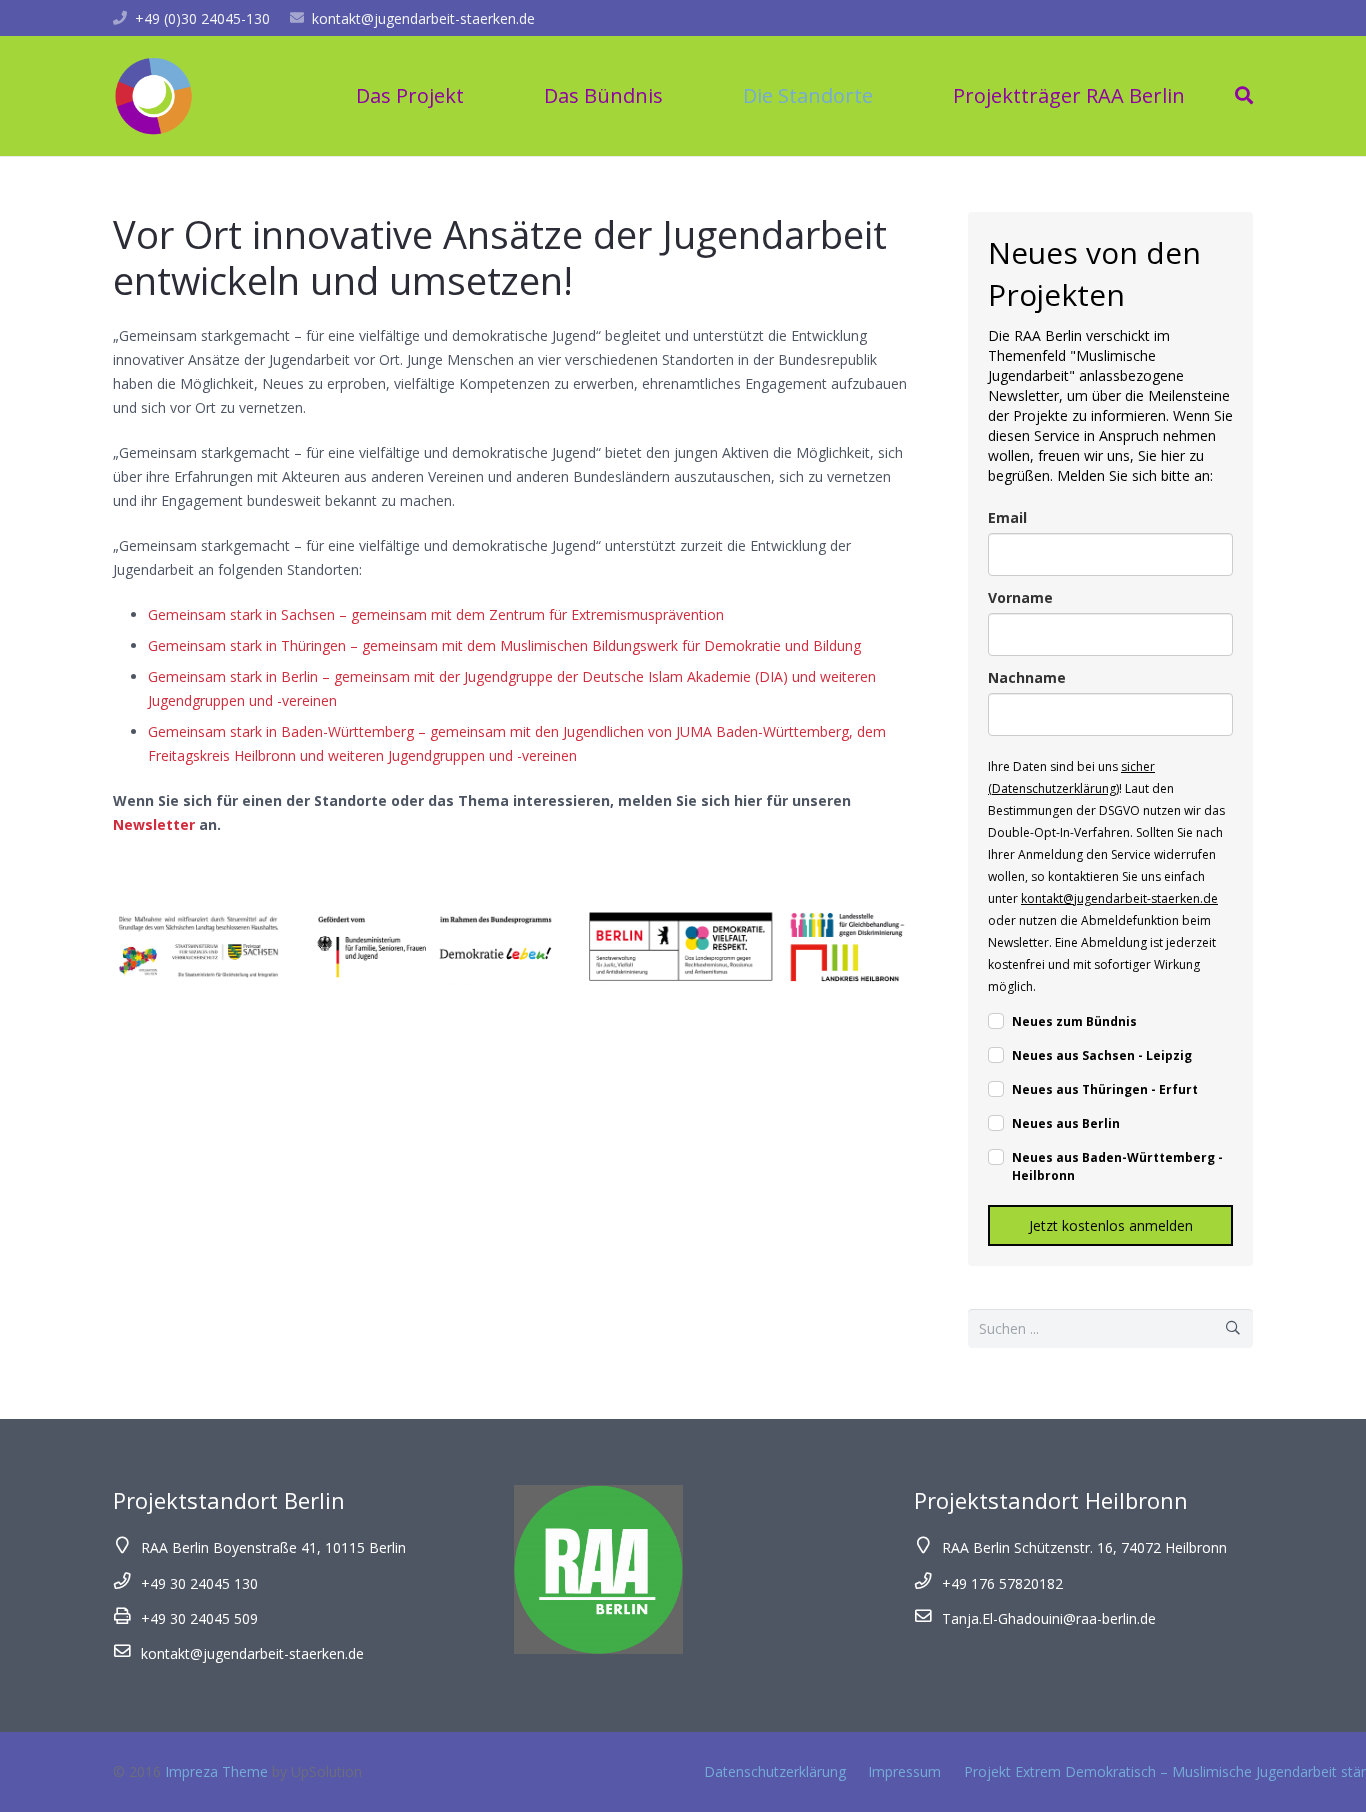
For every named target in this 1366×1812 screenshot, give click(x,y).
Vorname (1020, 597)
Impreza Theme (216, 1771)
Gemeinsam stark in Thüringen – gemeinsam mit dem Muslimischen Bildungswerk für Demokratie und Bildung (504, 645)
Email (1007, 517)
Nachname (1027, 677)
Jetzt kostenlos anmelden (1111, 1225)
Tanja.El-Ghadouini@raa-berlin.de (1049, 1618)
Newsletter (154, 824)
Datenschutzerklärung (775, 1771)
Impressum (904, 1771)
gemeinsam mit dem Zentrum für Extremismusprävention (535, 614)
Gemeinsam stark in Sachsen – (247, 614)
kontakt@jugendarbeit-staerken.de (423, 18)
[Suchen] (1244, 95)
